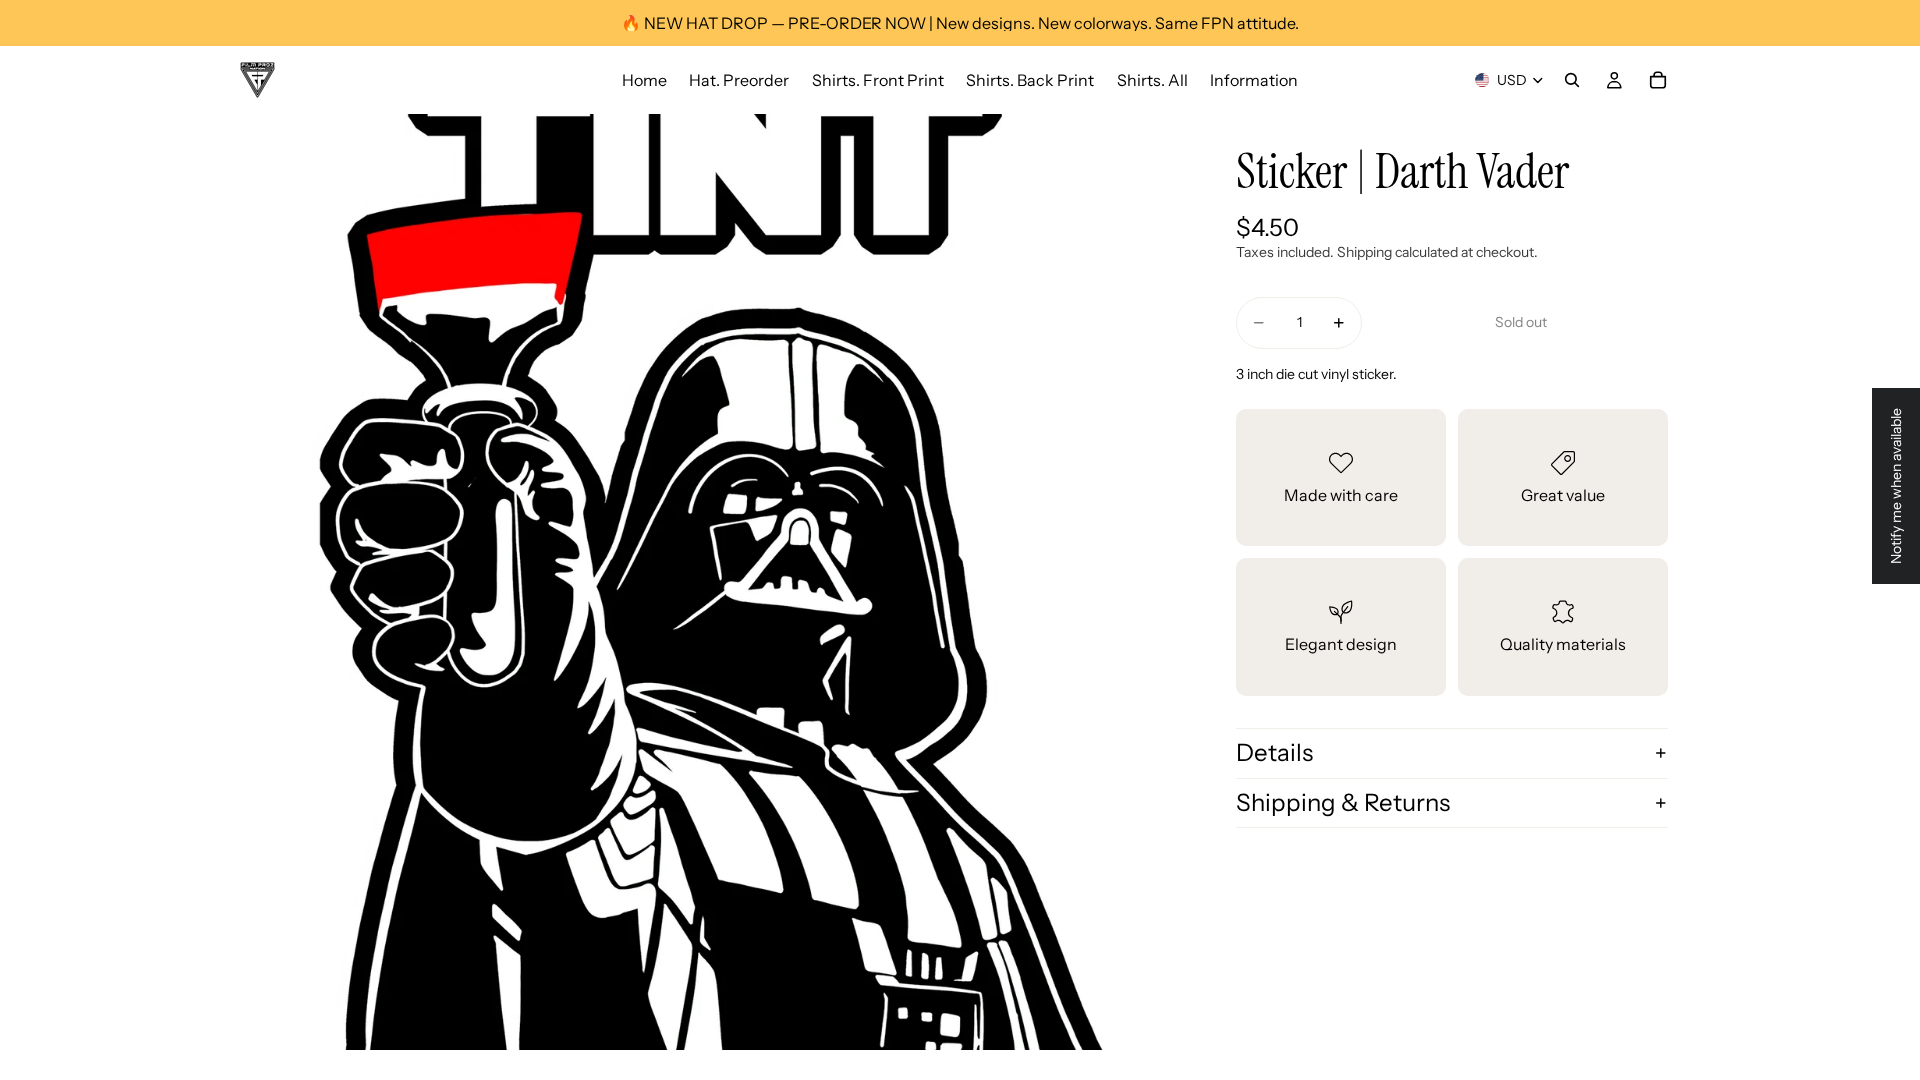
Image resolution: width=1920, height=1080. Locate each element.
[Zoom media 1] (708, 582)
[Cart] (1658, 80)
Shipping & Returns (1343, 802)
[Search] (1572, 80)
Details (1274, 752)
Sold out (1521, 322)
